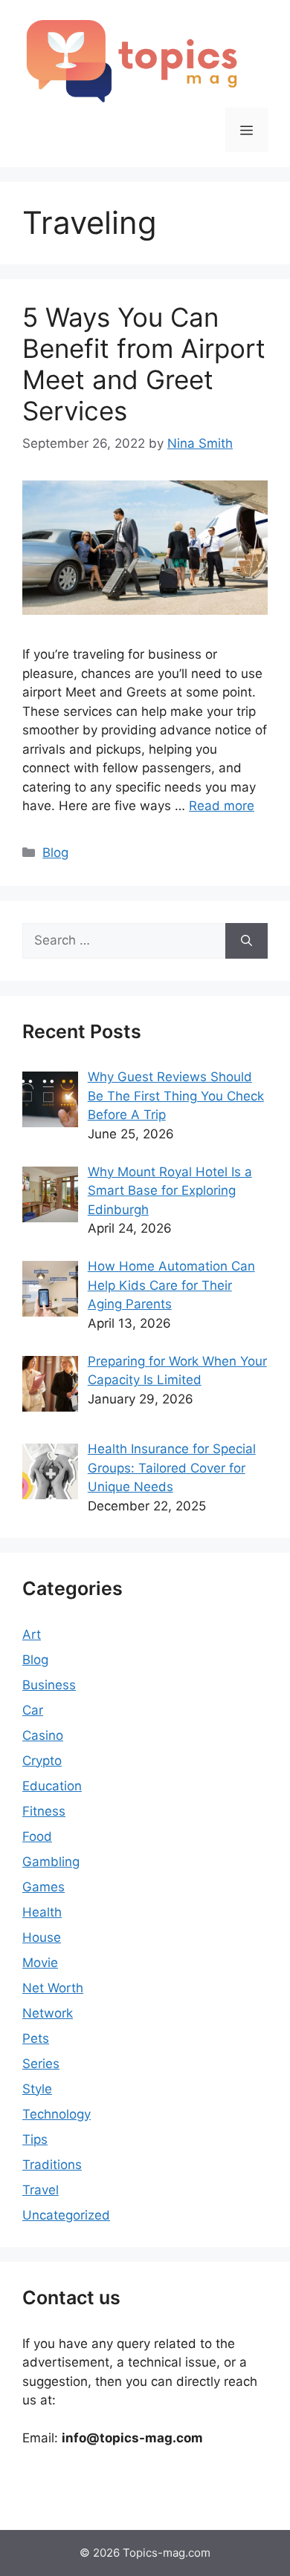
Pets (36, 2038)
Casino (43, 1735)
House (42, 1937)
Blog (55, 852)
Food (37, 1836)
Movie (40, 1963)
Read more (222, 806)
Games (43, 1887)
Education (52, 1786)
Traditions (52, 2165)
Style (37, 2089)
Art (32, 1634)
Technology (57, 2114)
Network (48, 2013)
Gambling (51, 1862)
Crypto (42, 1761)
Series (41, 2064)
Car (33, 1710)
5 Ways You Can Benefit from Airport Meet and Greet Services (144, 364)
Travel (41, 2190)
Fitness (44, 1811)
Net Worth (53, 1988)
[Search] (246, 941)
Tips (35, 2139)
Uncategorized (66, 2215)
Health (42, 1912)
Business (49, 1685)
